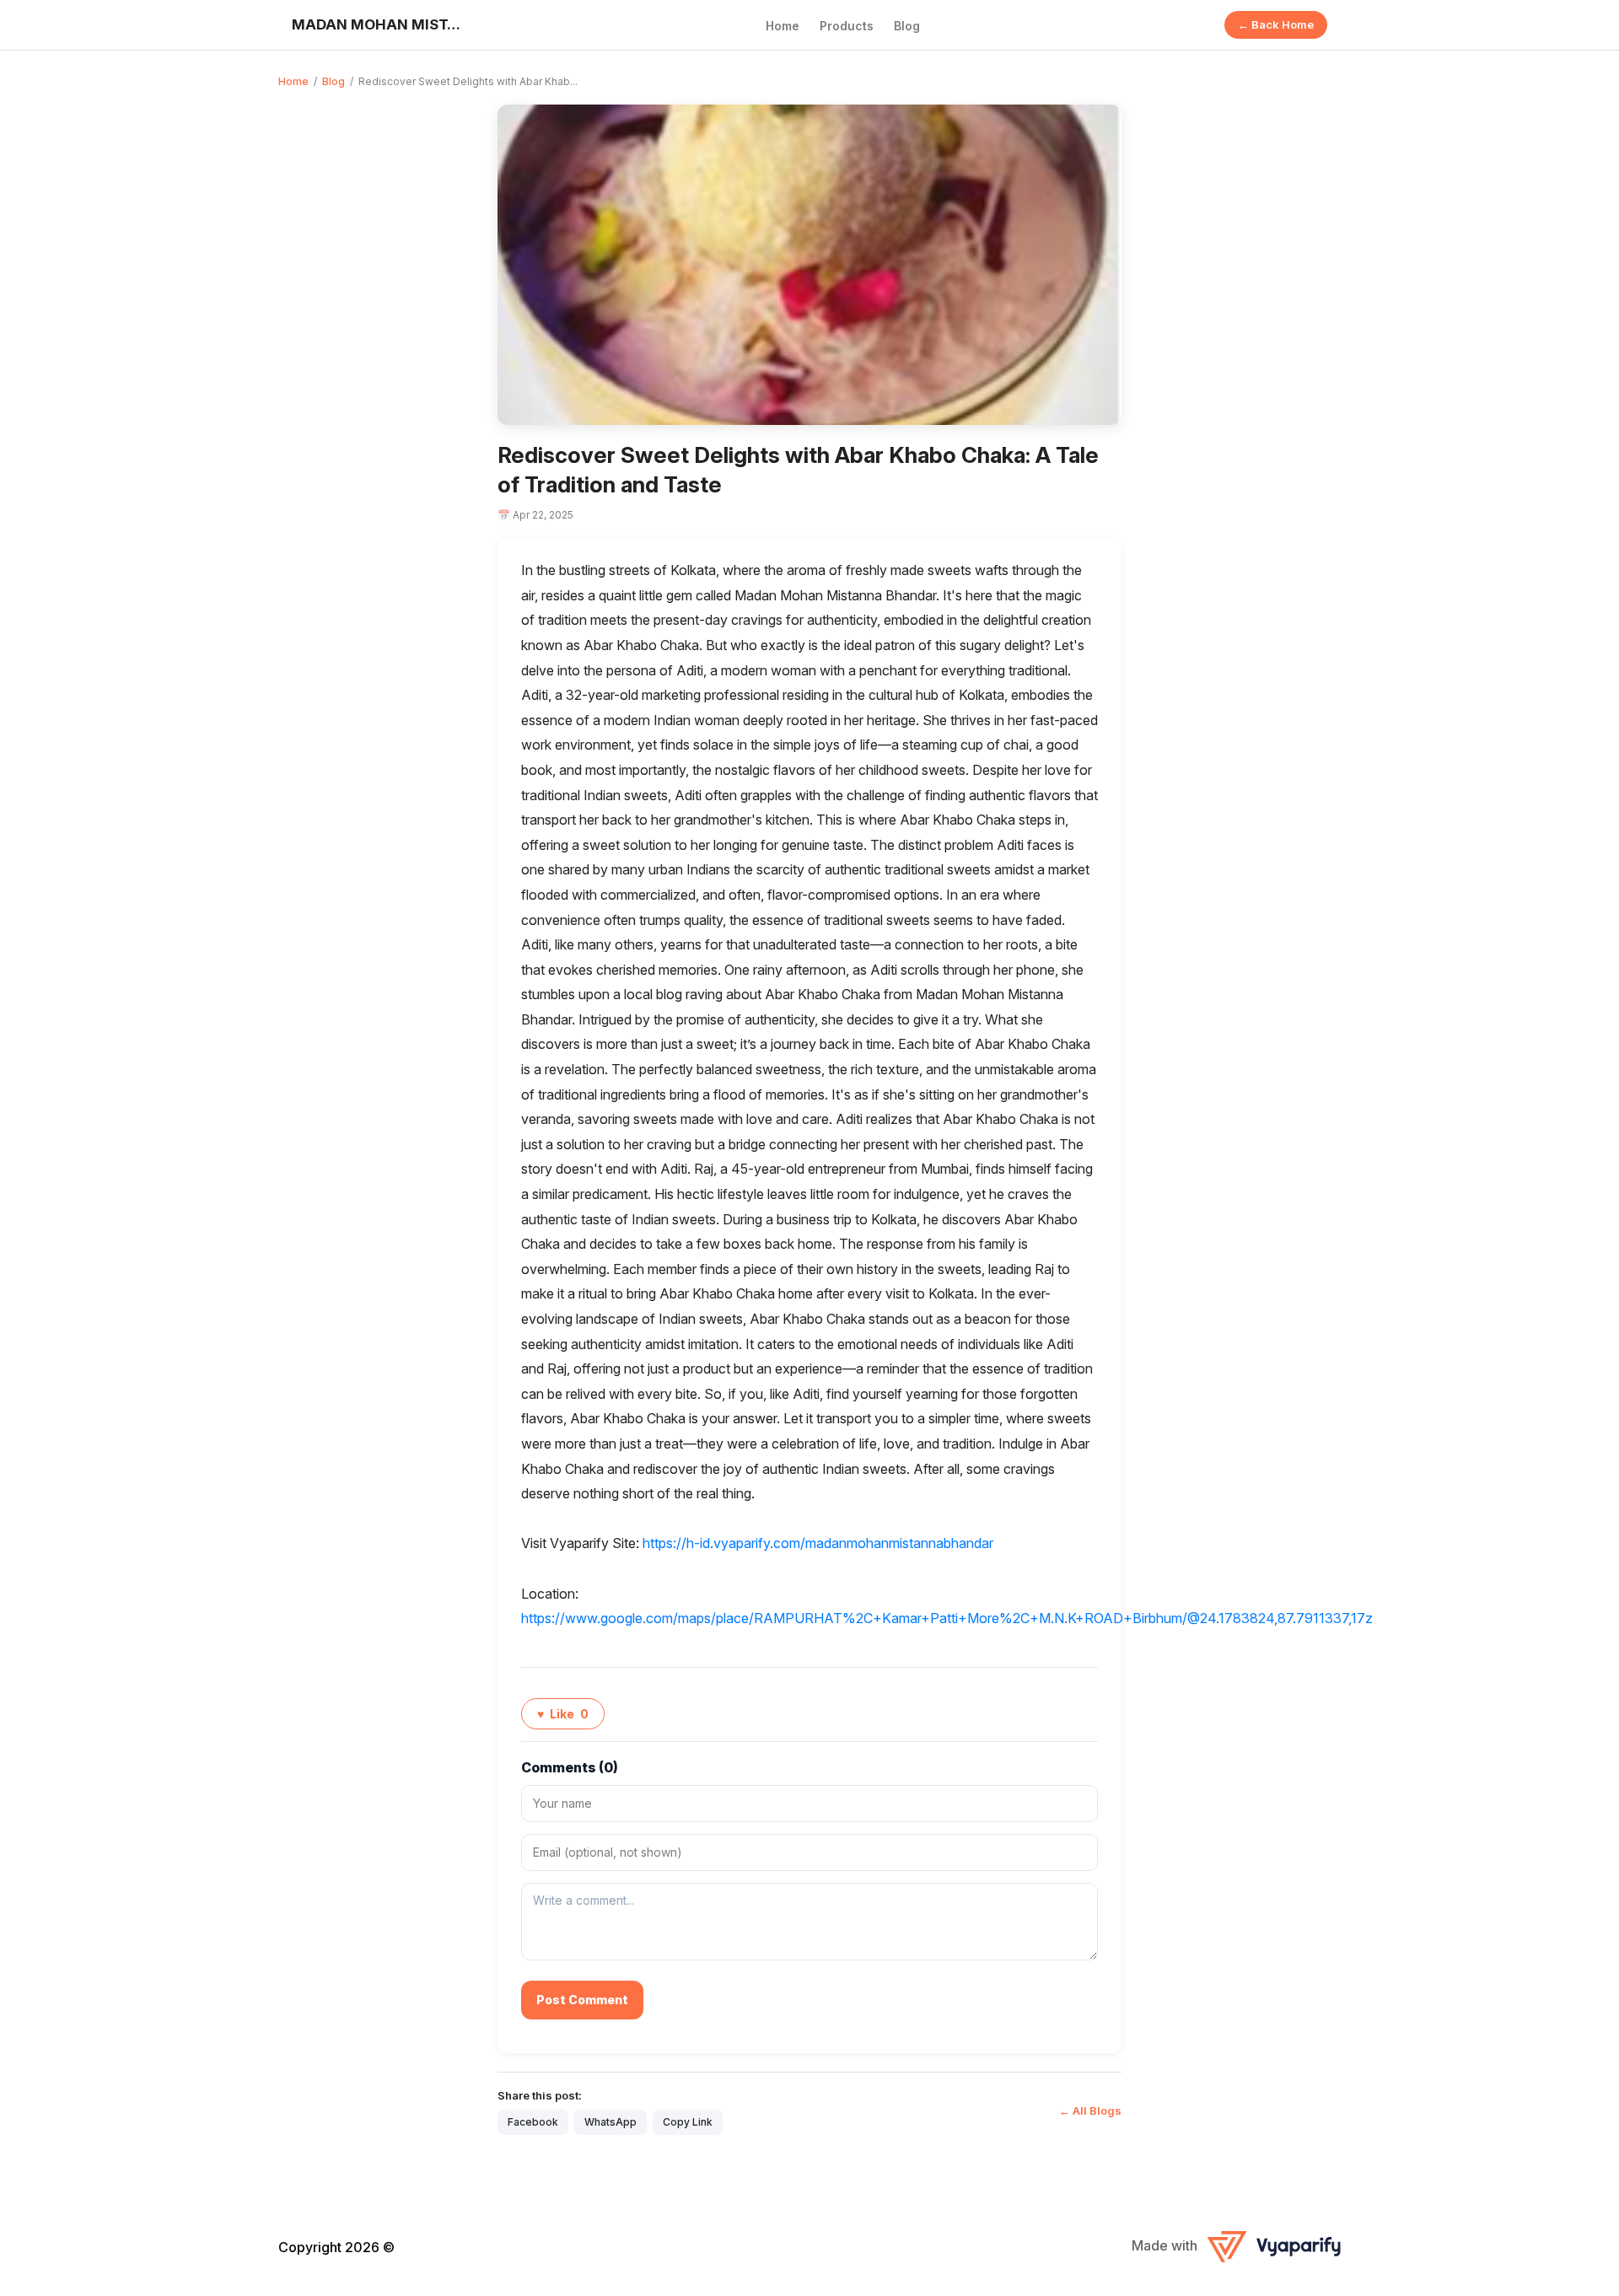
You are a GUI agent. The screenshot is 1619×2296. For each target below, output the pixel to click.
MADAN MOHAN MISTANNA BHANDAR (376, 24)
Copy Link (688, 2122)
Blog (907, 26)
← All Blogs (1090, 2110)
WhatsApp (610, 2122)
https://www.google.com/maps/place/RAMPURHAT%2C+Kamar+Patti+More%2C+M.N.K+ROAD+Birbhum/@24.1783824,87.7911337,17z (947, 1618)
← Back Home (1276, 24)
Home (783, 26)
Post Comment (582, 2000)
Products (847, 26)
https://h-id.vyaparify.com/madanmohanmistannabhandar (818, 1543)
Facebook (533, 2122)
